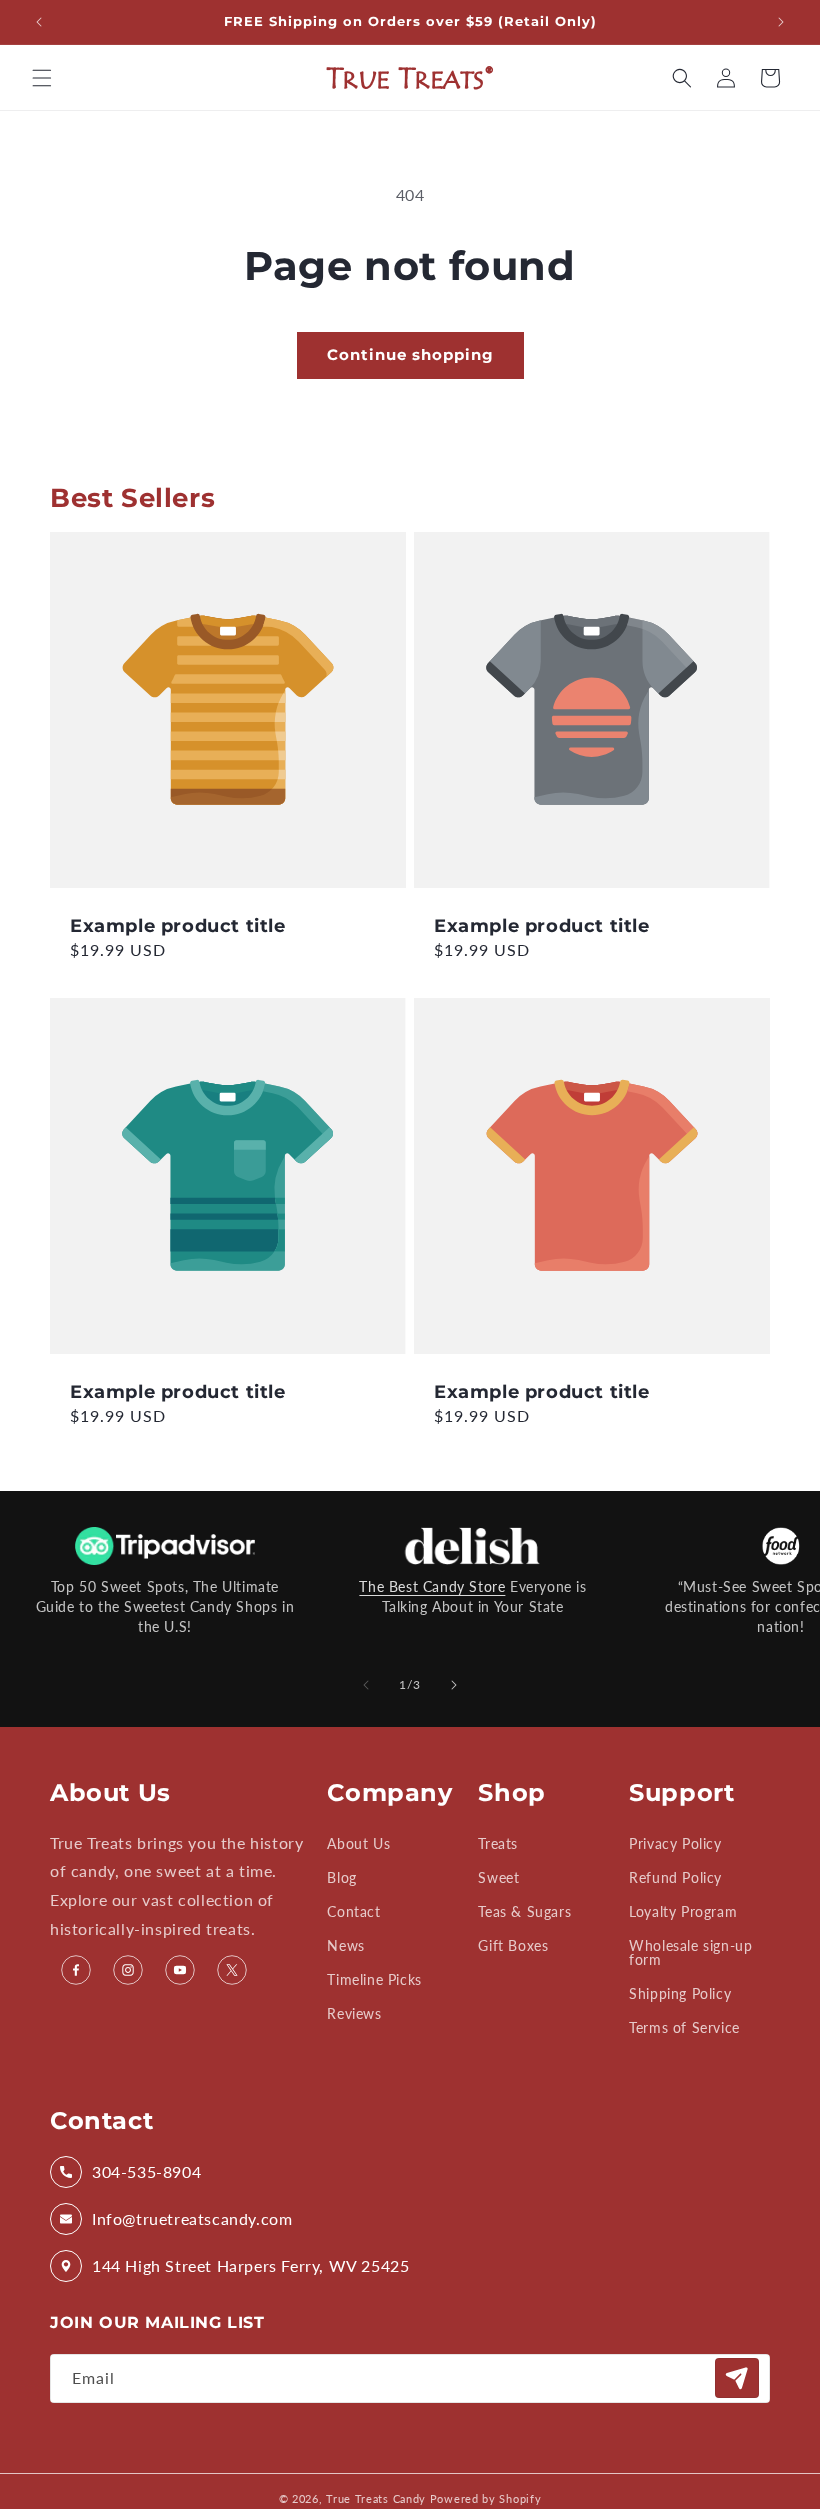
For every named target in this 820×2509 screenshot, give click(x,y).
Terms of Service (684, 2027)
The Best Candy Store (432, 1586)
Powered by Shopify (486, 2498)
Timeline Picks (374, 1979)
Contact (353, 1911)
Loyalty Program (683, 1911)
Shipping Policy (680, 1993)
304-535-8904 (146, 2171)
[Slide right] (454, 1685)
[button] (42, 78)
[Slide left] (366, 1685)
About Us (358, 1844)
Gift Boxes (513, 1945)
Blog (341, 1877)
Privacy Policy (675, 1844)
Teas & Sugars (524, 1911)
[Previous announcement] (39, 22)
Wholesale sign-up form (690, 1952)
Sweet (498, 1877)
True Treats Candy (376, 2498)
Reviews (354, 2013)
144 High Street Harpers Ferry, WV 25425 (250, 2265)
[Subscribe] (737, 2378)
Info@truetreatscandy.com (192, 2218)
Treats (498, 1844)
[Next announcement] (781, 22)
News (345, 1945)
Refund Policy (675, 1877)
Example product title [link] (178, 926)
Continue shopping (410, 354)
